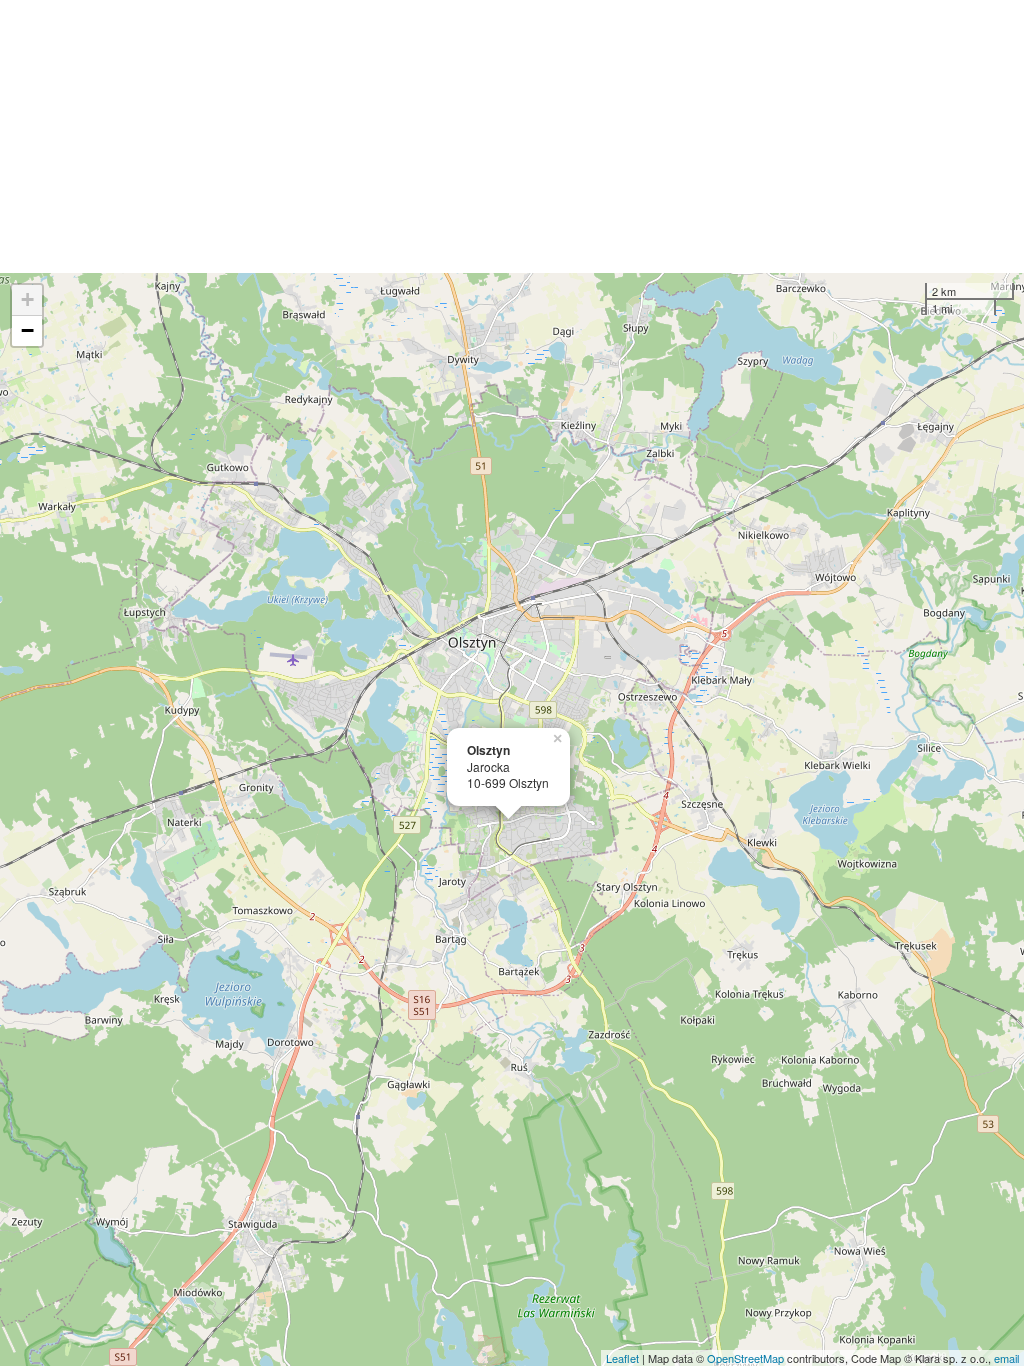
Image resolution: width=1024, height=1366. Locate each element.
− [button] (27, 330)
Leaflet (622, 1358)
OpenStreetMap (745, 1358)
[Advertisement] (512, 136)
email (1006, 1358)
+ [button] (27, 299)
